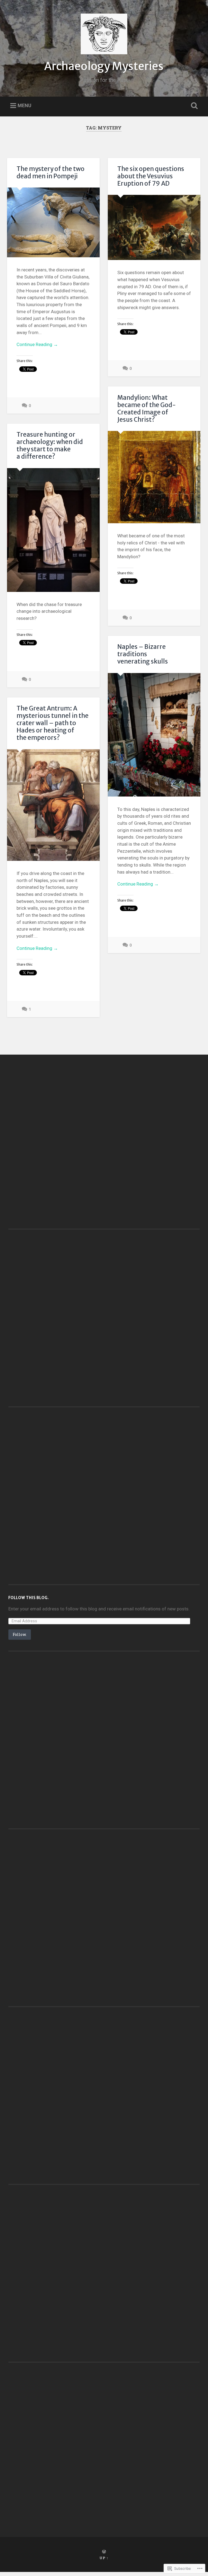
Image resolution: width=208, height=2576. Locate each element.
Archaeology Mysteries (104, 66)
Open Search (193, 106)
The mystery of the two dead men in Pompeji (51, 172)
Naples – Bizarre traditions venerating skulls (143, 654)
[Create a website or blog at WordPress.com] (104, 2552)
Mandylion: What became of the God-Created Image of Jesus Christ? (147, 409)
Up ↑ (104, 2558)
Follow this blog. (29, 1598)
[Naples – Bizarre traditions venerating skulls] (154, 735)
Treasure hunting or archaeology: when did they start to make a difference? (50, 445)
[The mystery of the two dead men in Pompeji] (53, 222)
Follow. (20, 1634)
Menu (25, 106)
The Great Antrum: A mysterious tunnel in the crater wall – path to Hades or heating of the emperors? (53, 723)
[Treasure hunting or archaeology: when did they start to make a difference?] (53, 530)
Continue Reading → (37, 344)
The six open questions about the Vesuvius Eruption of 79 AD (151, 176)
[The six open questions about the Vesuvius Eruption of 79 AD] (154, 227)
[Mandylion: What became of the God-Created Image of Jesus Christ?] (154, 477)
